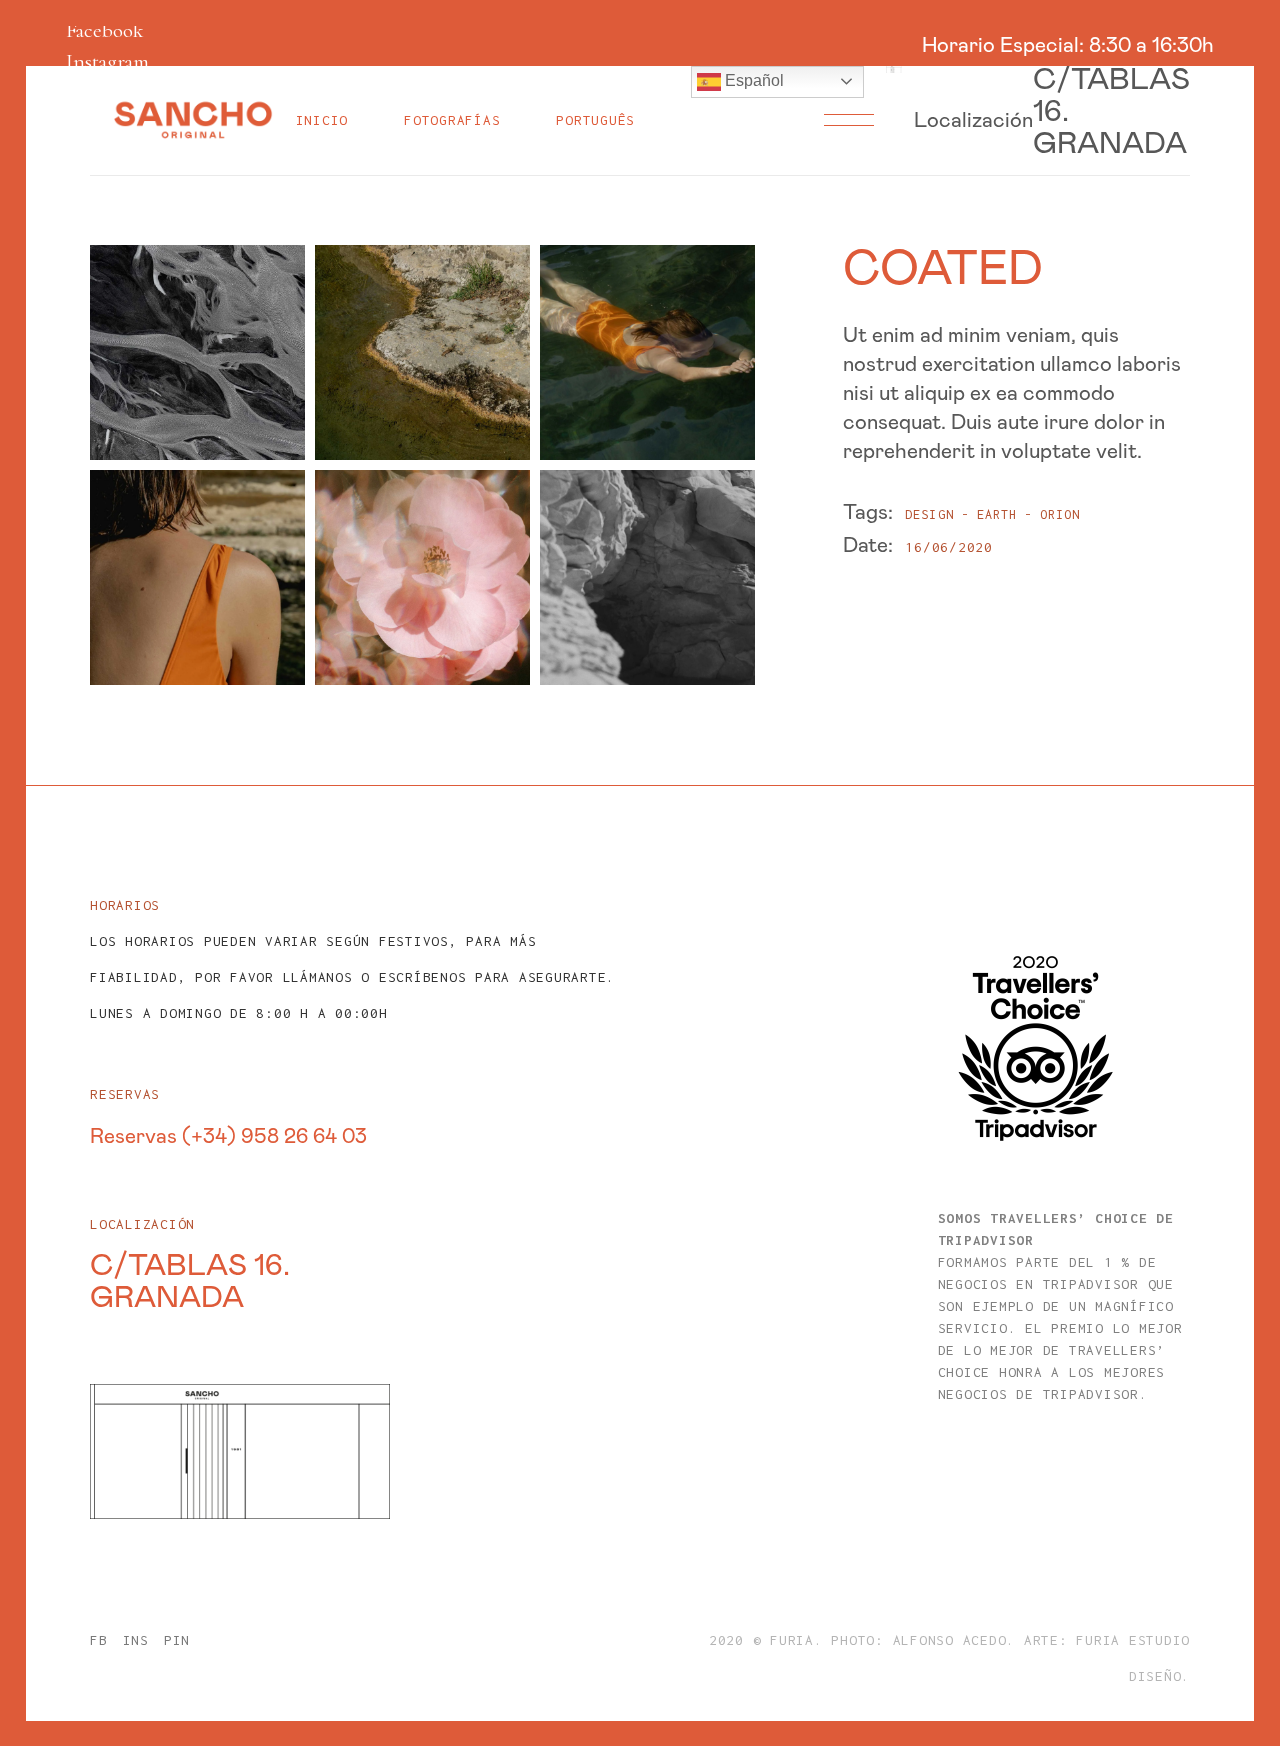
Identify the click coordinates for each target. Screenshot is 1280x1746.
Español (752, 80)
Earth (997, 514)
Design (929, 514)
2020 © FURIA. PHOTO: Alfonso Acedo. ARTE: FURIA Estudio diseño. (949, 1658)
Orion (1060, 514)
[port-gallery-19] (647, 352)
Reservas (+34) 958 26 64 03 (228, 1136)
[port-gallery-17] (197, 352)
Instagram (107, 61)
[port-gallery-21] (197, 577)
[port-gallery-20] (647, 577)
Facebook (104, 30)
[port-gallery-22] (422, 577)
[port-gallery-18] (422, 352)
